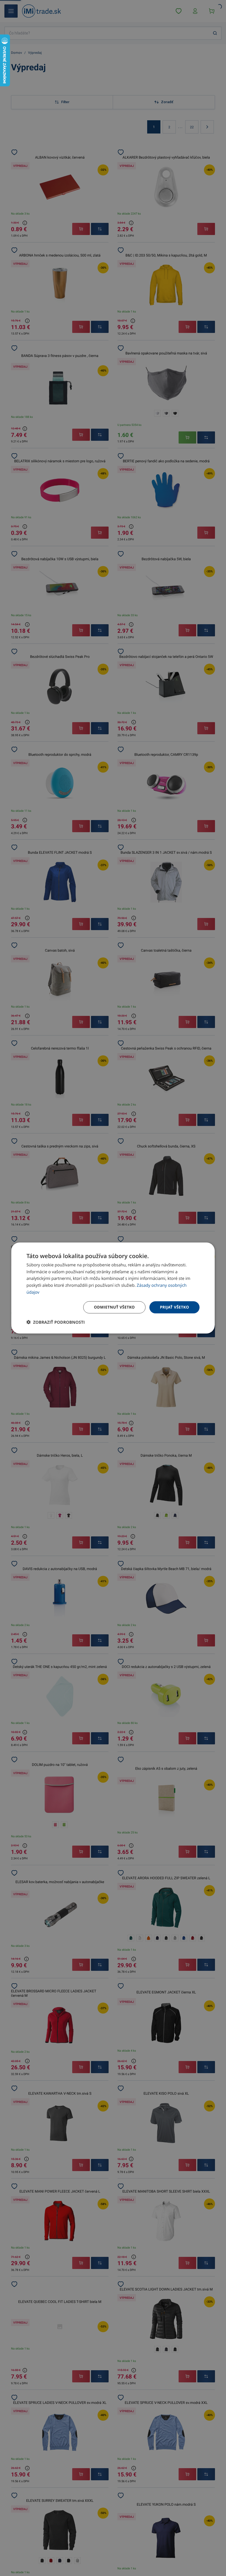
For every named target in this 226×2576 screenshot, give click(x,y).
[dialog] (113, 1288)
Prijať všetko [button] (174, 1307)
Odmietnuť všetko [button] (114, 1307)
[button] (56, 1322)
